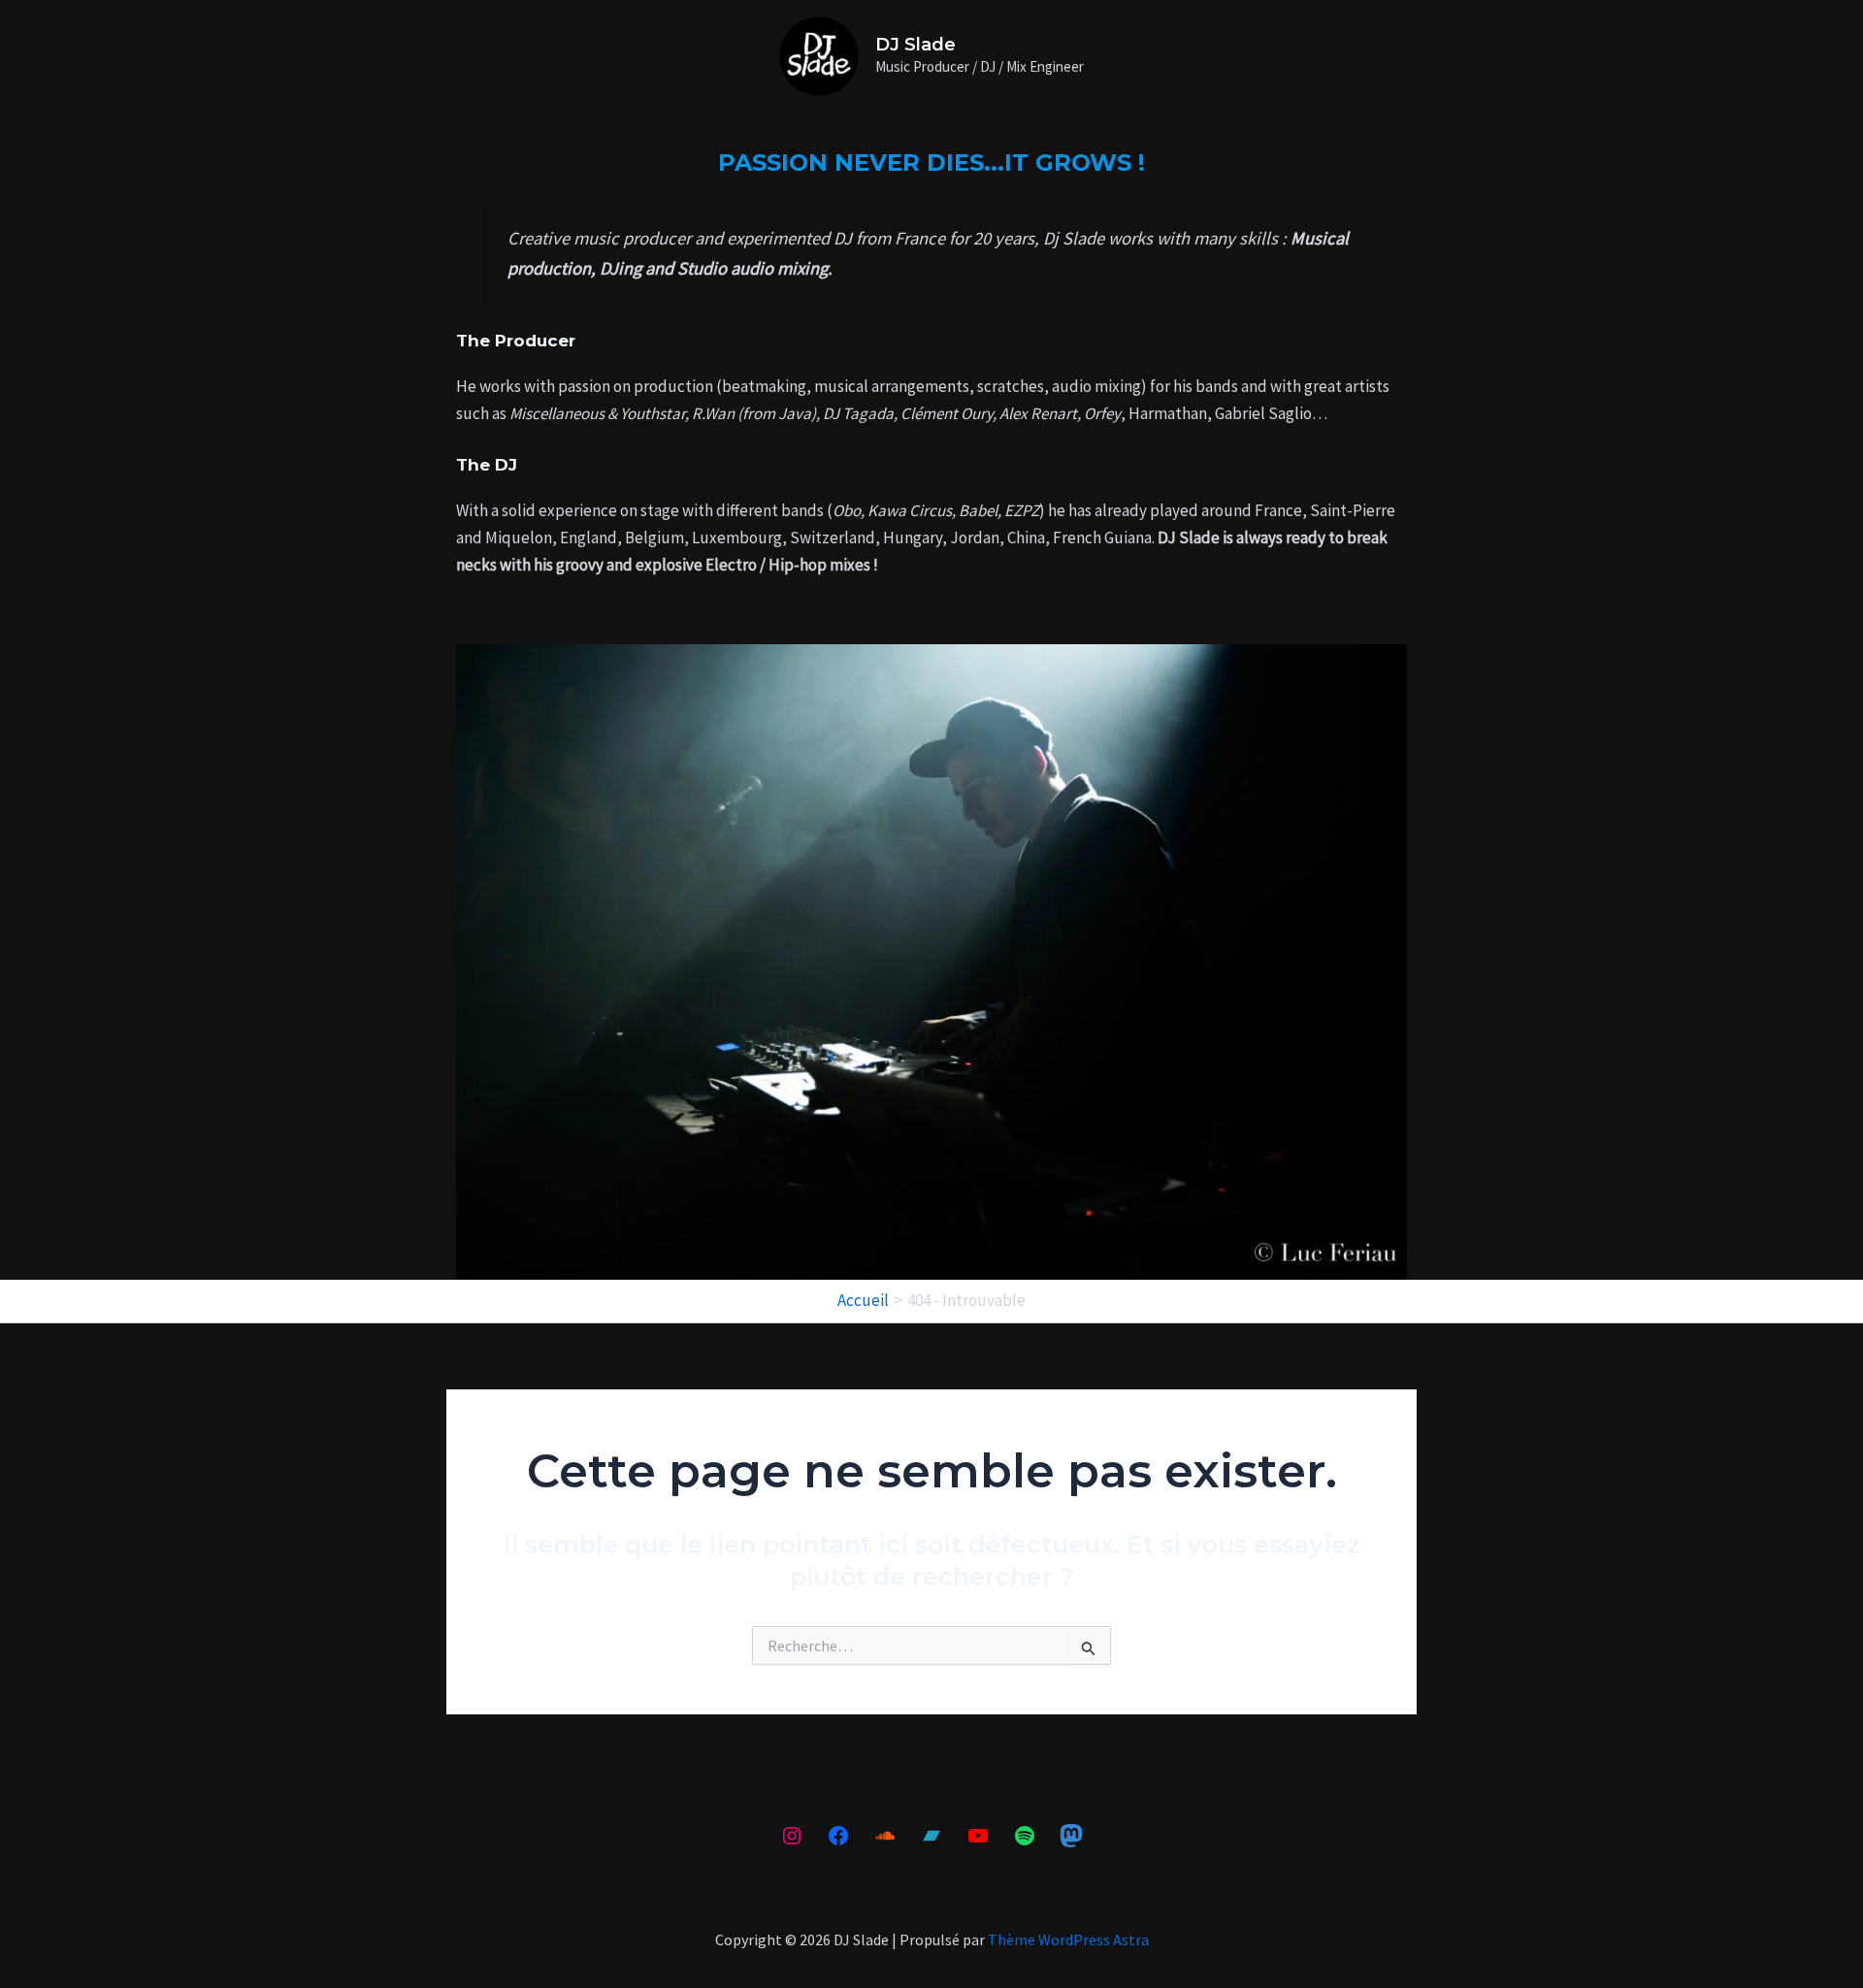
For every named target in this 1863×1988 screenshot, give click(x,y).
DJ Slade (915, 45)
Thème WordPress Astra (1068, 1939)
